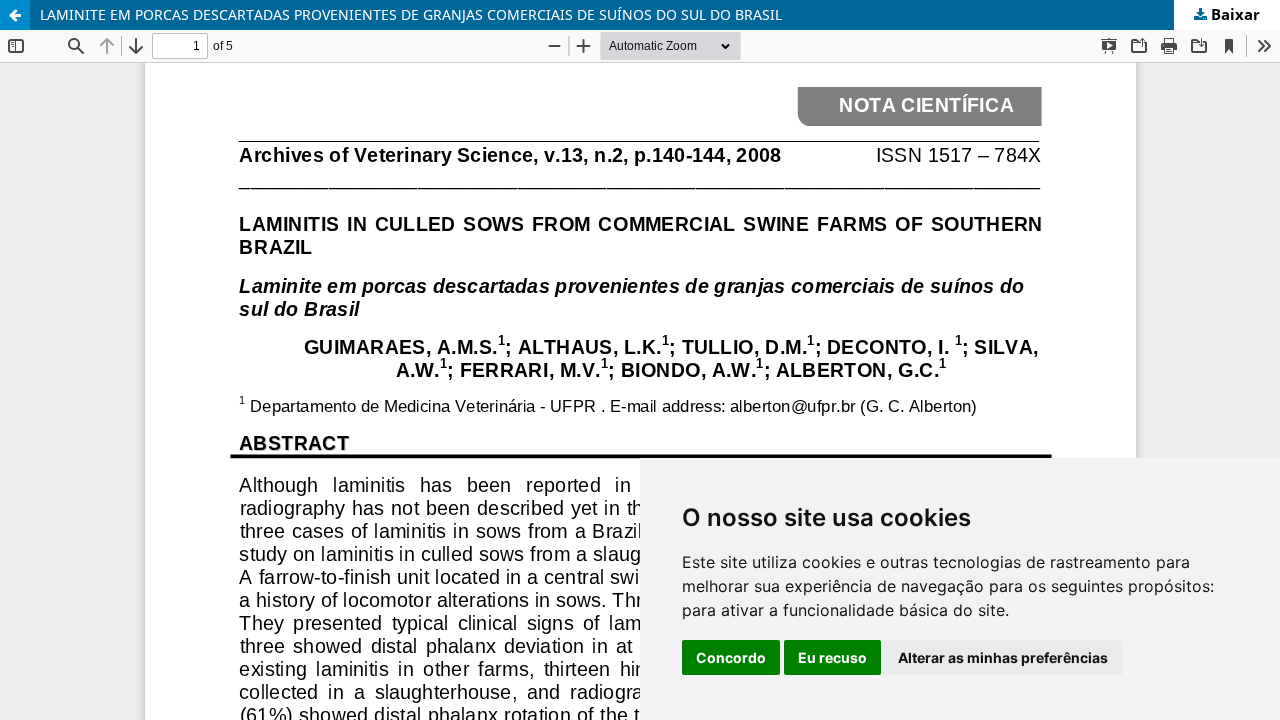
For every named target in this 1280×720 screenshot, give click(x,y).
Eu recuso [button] (832, 657)
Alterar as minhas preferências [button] (1003, 657)
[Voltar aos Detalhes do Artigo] (15, 15)
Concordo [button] (731, 657)
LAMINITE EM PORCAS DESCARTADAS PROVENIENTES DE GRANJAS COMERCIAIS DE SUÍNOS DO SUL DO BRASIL (411, 14)
